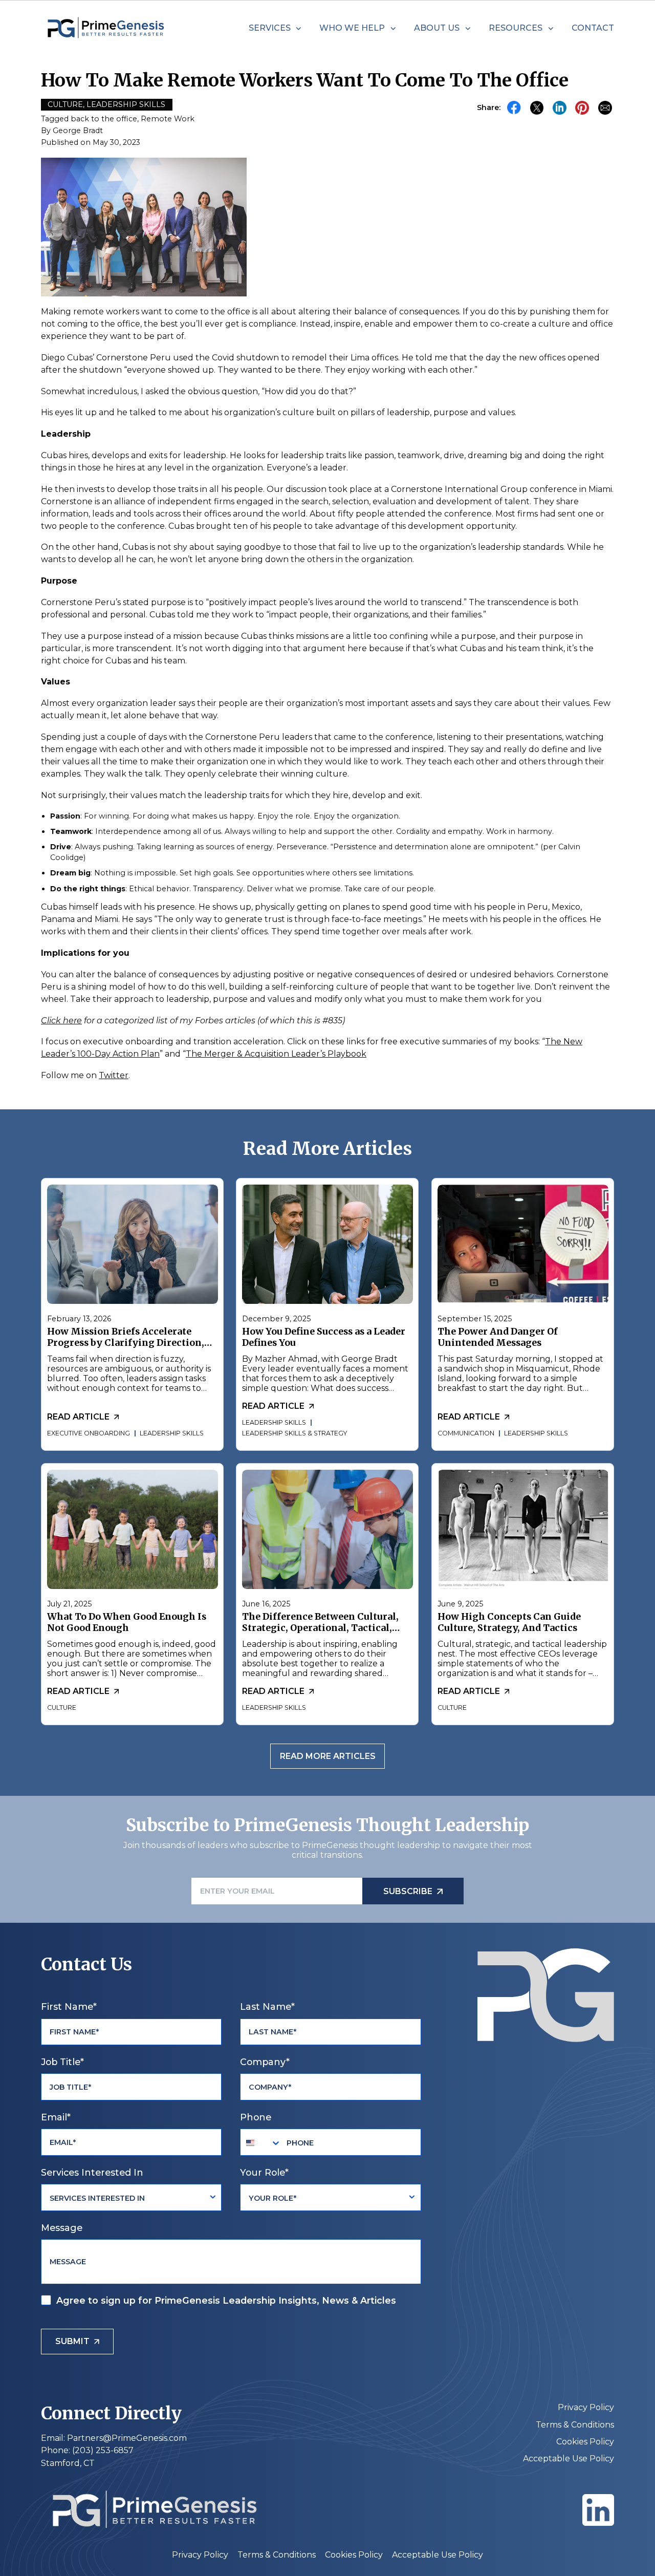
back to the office (104, 119)
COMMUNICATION (465, 1433)
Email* (56, 2117)
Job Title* (62, 2062)
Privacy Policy (586, 2407)
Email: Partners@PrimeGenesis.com (114, 2438)
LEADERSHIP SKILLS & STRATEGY (294, 1433)
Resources (516, 28)
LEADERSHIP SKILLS (172, 1433)
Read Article (78, 1417)
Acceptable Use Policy (569, 2459)
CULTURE (62, 1708)
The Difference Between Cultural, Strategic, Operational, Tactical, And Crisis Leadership (320, 1628)
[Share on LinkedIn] (560, 108)
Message (62, 2228)
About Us (437, 28)
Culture (65, 104)
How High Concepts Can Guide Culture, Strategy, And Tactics (509, 1623)
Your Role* (264, 2172)
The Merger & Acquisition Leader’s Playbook (276, 1054)
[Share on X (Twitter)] (537, 108)
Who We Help (352, 28)
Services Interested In (92, 2172)
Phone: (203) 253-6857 (87, 2450)
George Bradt (78, 131)
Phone (256, 2117)
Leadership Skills (126, 104)
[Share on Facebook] (514, 108)
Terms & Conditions (575, 2425)
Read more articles (328, 1756)
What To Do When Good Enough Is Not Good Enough (127, 1623)
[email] (605, 108)
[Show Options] (213, 2197)
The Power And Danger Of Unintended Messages (497, 1338)
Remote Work (168, 119)
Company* (265, 2062)
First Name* (69, 2006)
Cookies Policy (585, 2442)
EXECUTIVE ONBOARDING (89, 1433)
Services (270, 28)
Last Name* (267, 2006)
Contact (593, 28)
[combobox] (261, 2142)
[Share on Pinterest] (582, 108)
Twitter (114, 1075)
